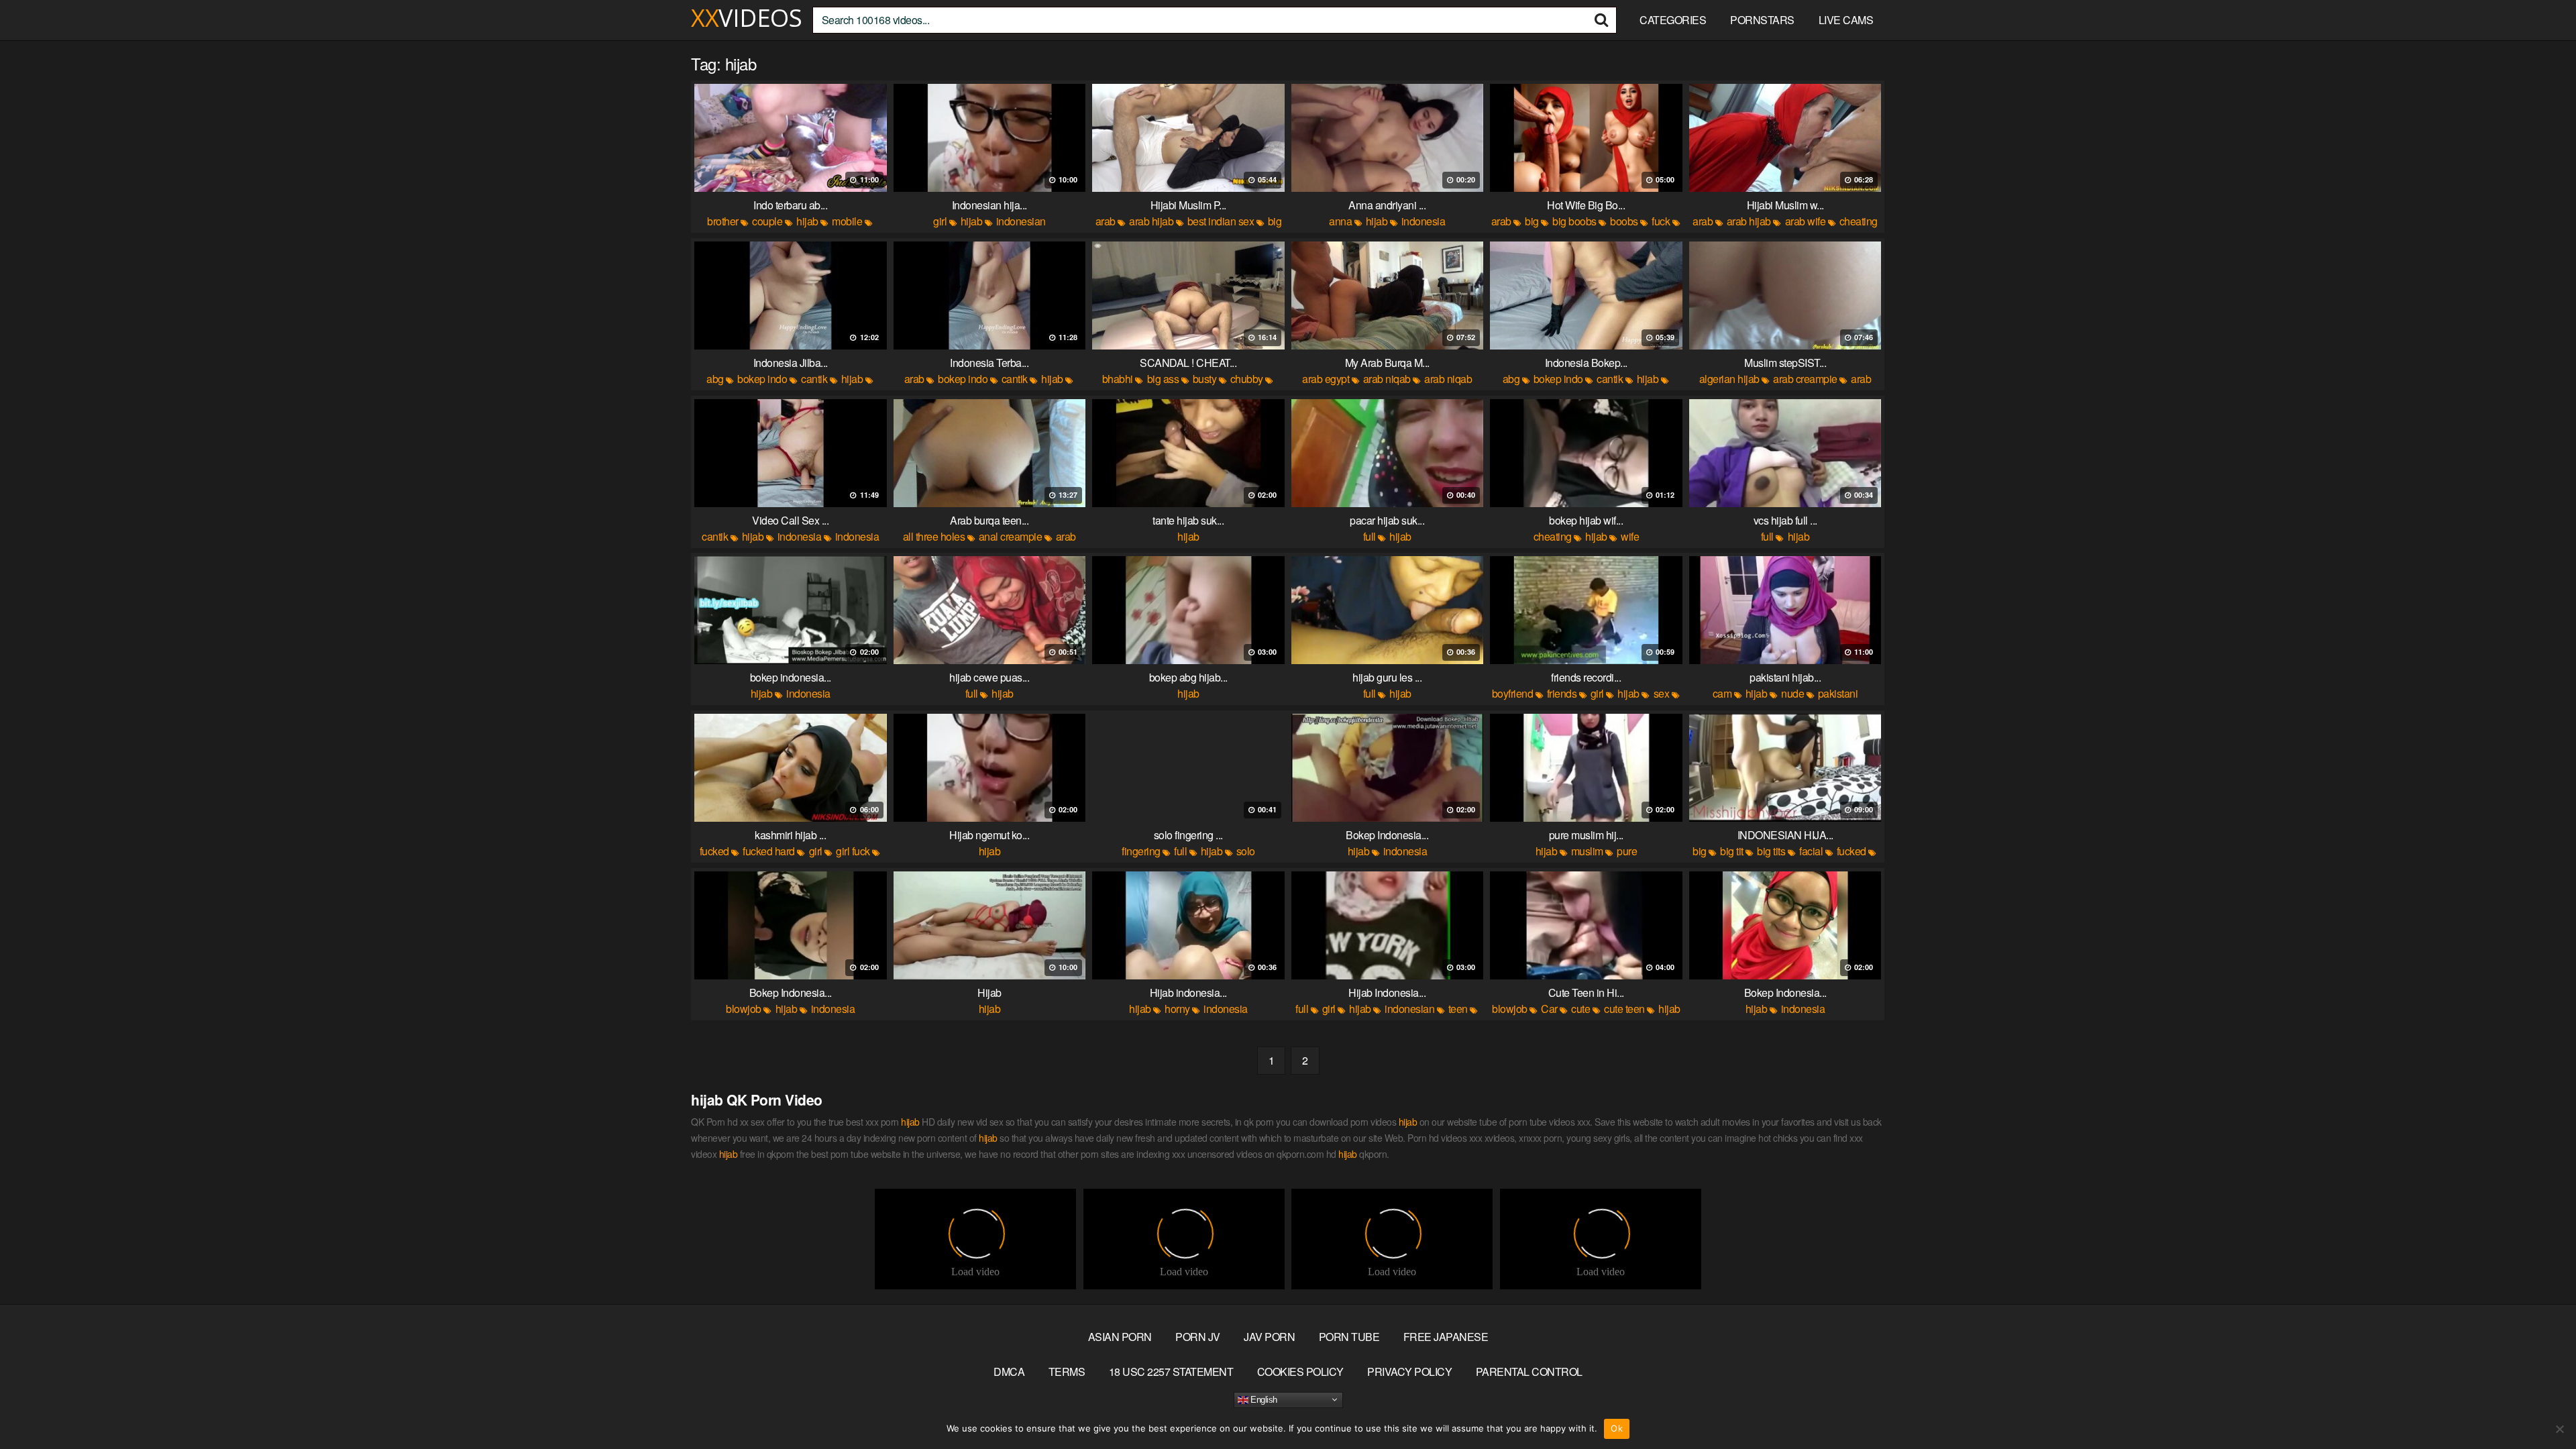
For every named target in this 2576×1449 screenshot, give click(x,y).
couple (767, 221)
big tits (1771, 851)
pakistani (1838, 693)
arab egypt (1326, 379)
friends (1562, 693)
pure (1627, 851)
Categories (1673, 20)
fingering (1141, 851)
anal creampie (1011, 536)
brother (723, 221)
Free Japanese (1446, 1337)
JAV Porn (1269, 1337)
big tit (1732, 851)
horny (1177, 1009)
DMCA (1009, 1372)
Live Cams (1846, 20)
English (1263, 1399)
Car (1549, 1009)
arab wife (1806, 221)
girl (940, 221)
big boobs (1574, 221)
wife (1630, 536)
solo (1246, 851)
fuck (1661, 221)
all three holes (934, 536)
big (1532, 221)
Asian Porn (1120, 1337)
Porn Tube (1349, 1337)
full (1370, 536)
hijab (807, 221)
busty (1205, 379)
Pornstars (1762, 20)
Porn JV (1198, 1337)
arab (1106, 221)
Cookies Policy (1300, 1372)
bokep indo (762, 379)
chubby (1247, 379)
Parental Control (1529, 1372)
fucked (714, 851)
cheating (1553, 536)
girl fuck (853, 851)
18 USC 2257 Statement (1171, 1372)
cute (1580, 1009)
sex (1662, 693)
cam (1722, 693)
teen (1458, 1009)
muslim (1587, 851)
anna (1340, 221)
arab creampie (1805, 379)
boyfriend (1513, 693)
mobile (847, 221)
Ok (1617, 1428)
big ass (1163, 379)
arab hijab (1151, 221)
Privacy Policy (1409, 1372)
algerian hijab (1729, 379)
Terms (1067, 1372)
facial (1811, 851)
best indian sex (1221, 221)
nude (1792, 693)
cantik (814, 379)
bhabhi (1118, 379)
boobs (1624, 221)
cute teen (1624, 1009)
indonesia (1424, 221)
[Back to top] (2539, 1406)
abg (715, 379)
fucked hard (769, 851)
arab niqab (1387, 379)
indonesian (1021, 221)
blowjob (744, 1009)
